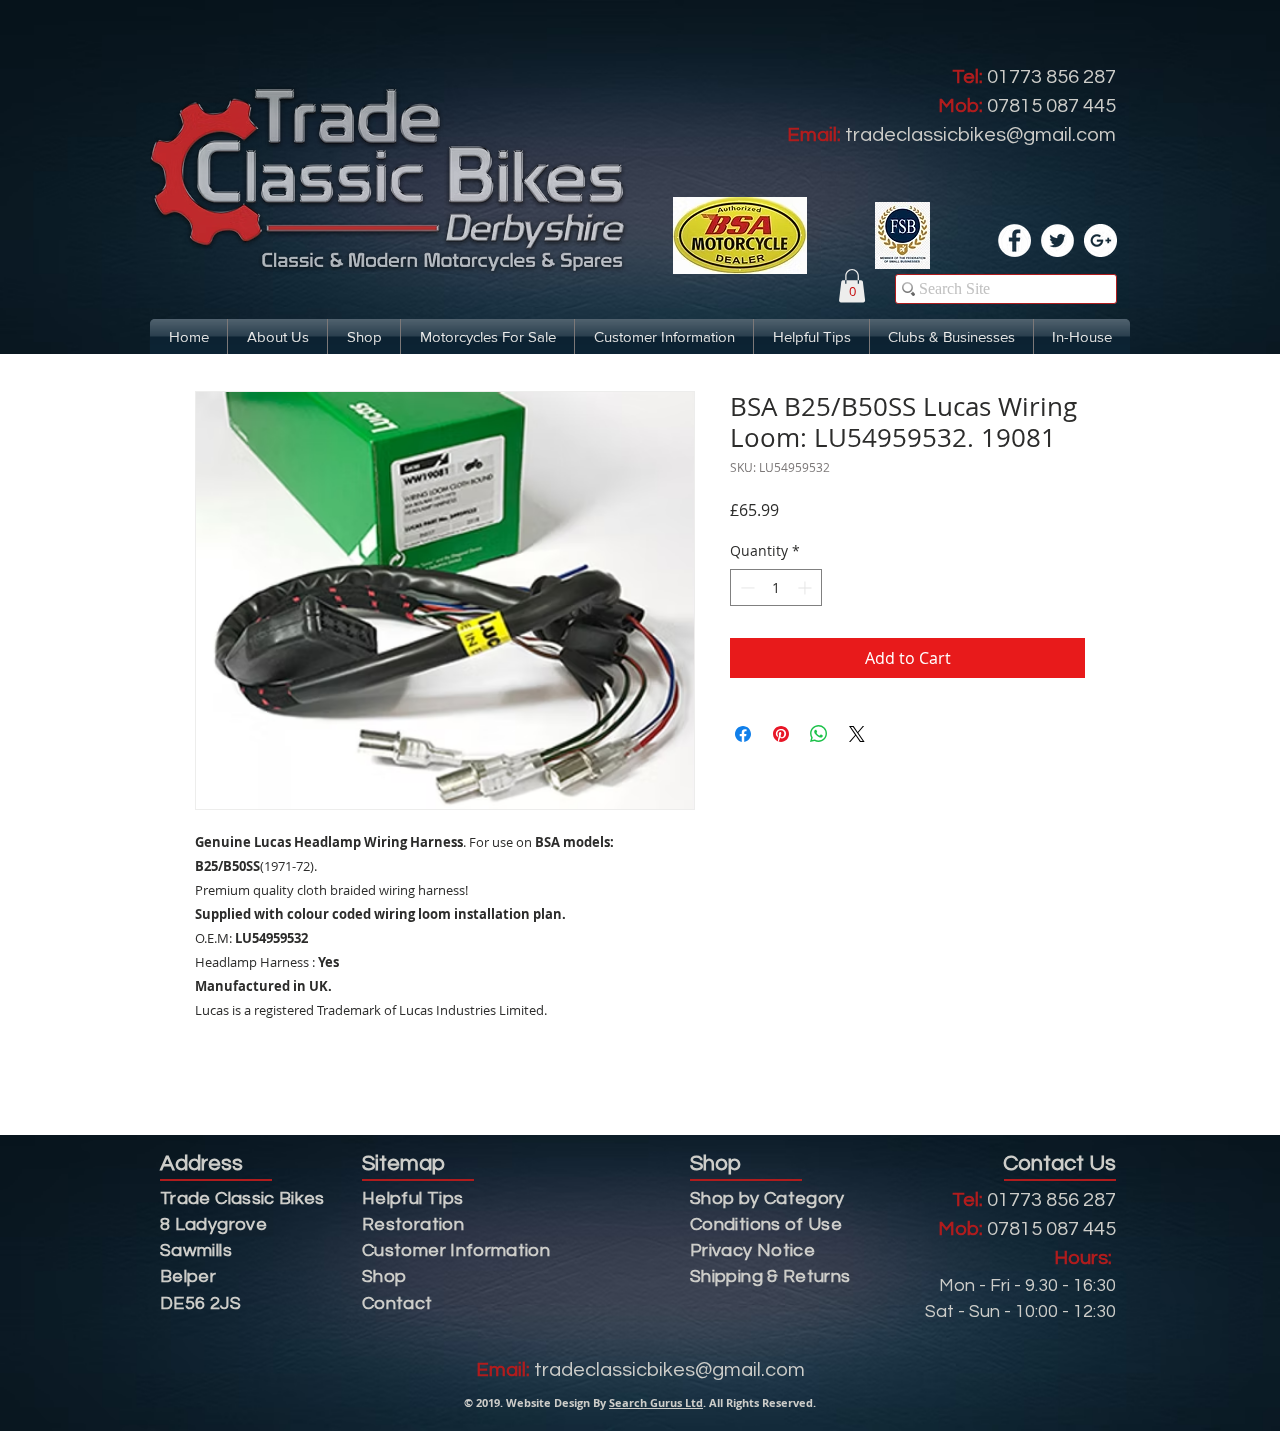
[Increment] (806, 587)
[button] (852, 285)
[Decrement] (745, 587)
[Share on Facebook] (743, 734)
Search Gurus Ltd (656, 1402)
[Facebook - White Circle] (1014, 240)
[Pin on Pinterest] (781, 734)
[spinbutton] (776, 587)
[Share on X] (857, 734)
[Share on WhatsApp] (819, 734)
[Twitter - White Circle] (1057, 240)
